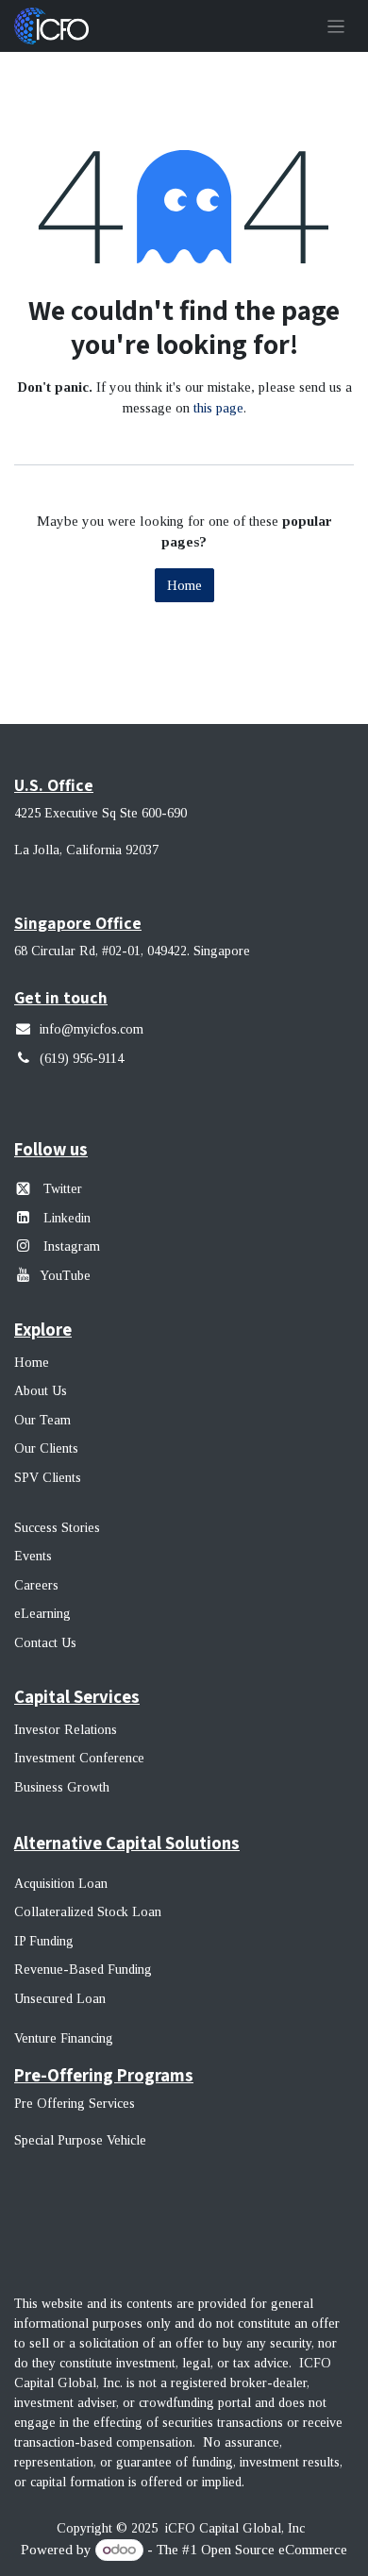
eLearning (42, 1614)
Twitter (63, 1189)
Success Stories (57, 1528)
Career (33, 1585)
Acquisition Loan (61, 1884)
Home (184, 585)
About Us (41, 1391)
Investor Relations (66, 1730)
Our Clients (46, 1448)
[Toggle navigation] (336, 26)
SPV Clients (50, 1478)
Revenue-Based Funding (83, 1970)
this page (218, 408)
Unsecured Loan (60, 1999)
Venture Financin (60, 2038)
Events (33, 1556)
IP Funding (44, 1941)
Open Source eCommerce (274, 2550)
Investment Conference (79, 1758)
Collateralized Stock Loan (88, 1912)
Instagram (70, 1246)
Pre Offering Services (75, 2104)
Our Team (42, 1420)
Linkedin (67, 1218)
